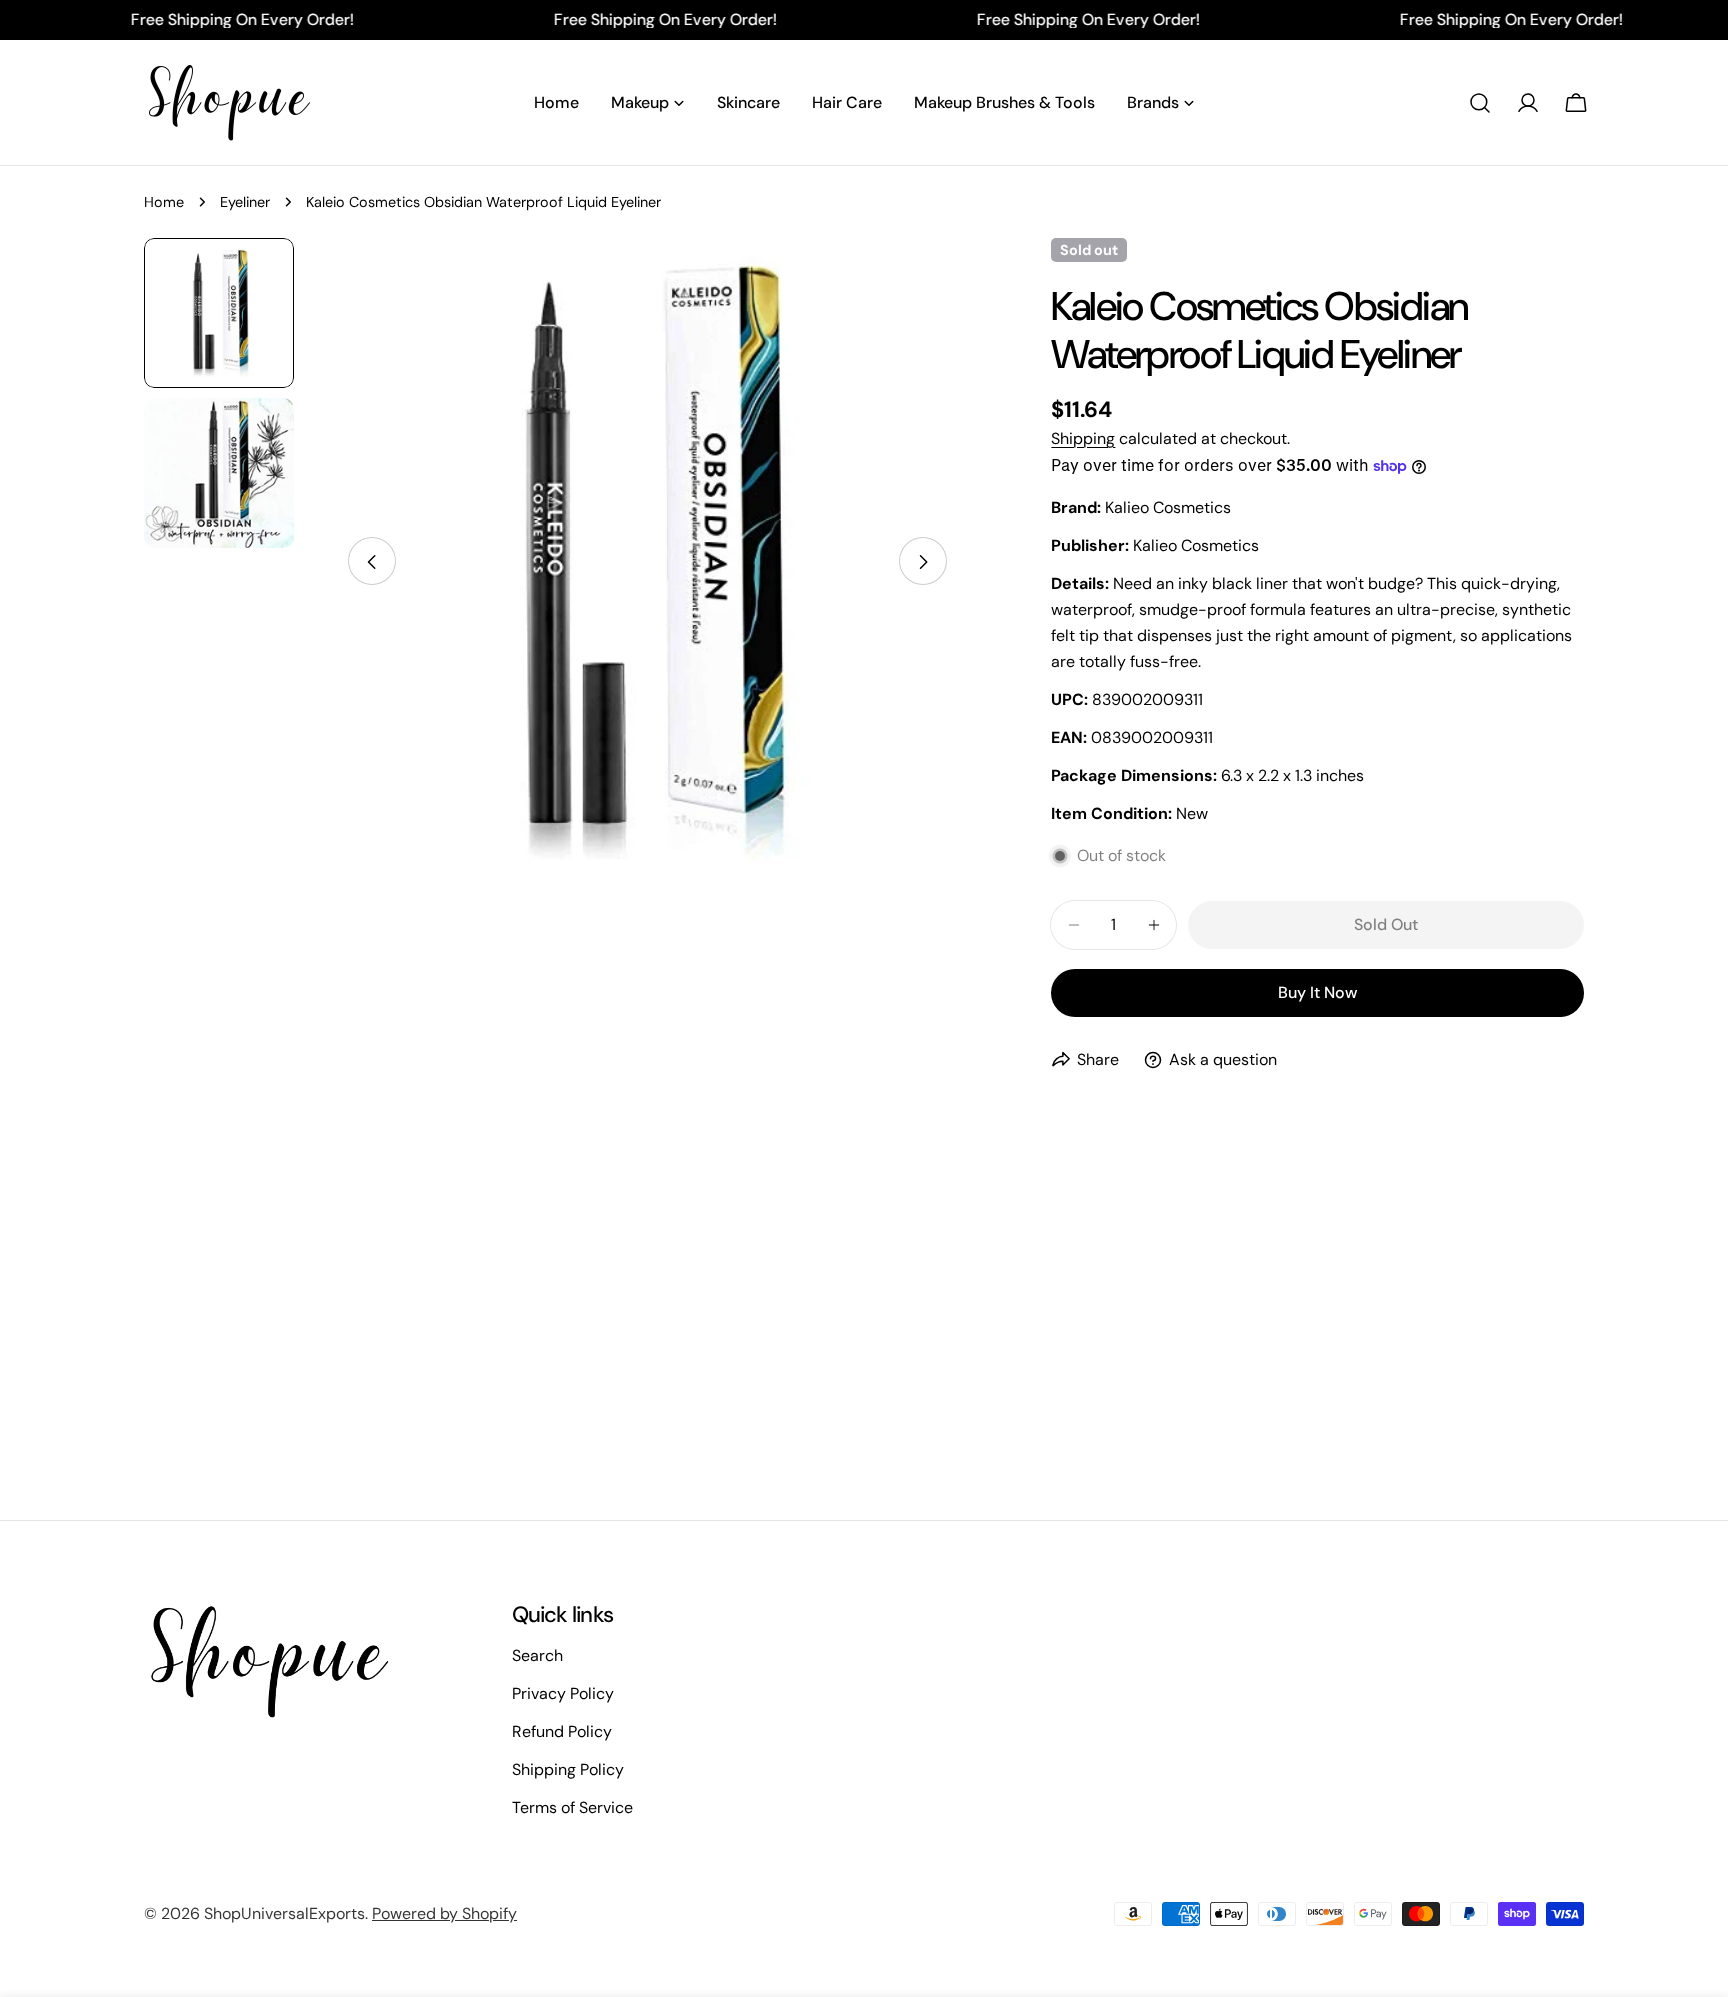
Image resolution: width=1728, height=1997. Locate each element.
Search (537, 1655)
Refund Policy (562, 1731)
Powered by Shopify (444, 1913)
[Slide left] (372, 562)
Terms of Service (572, 1807)
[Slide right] (923, 562)
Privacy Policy (563, 1693)
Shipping (1083, 438)
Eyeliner (245, 202)
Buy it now (1317, 992)
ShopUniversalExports (284, 1913)
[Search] (1480, 103)
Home (164, 202)
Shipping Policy (568, 1769)
